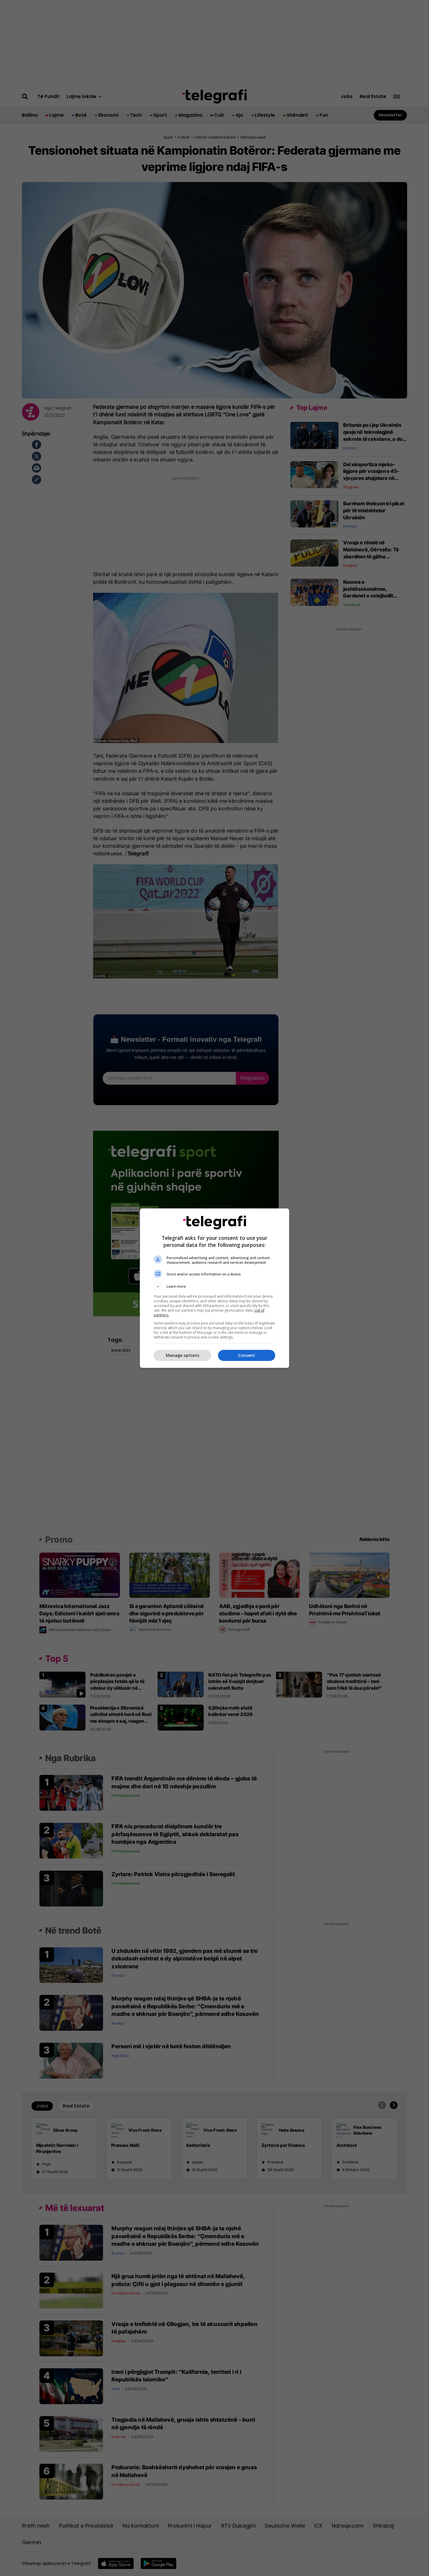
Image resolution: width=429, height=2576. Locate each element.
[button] (214, 1287)
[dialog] (214, 1288)
